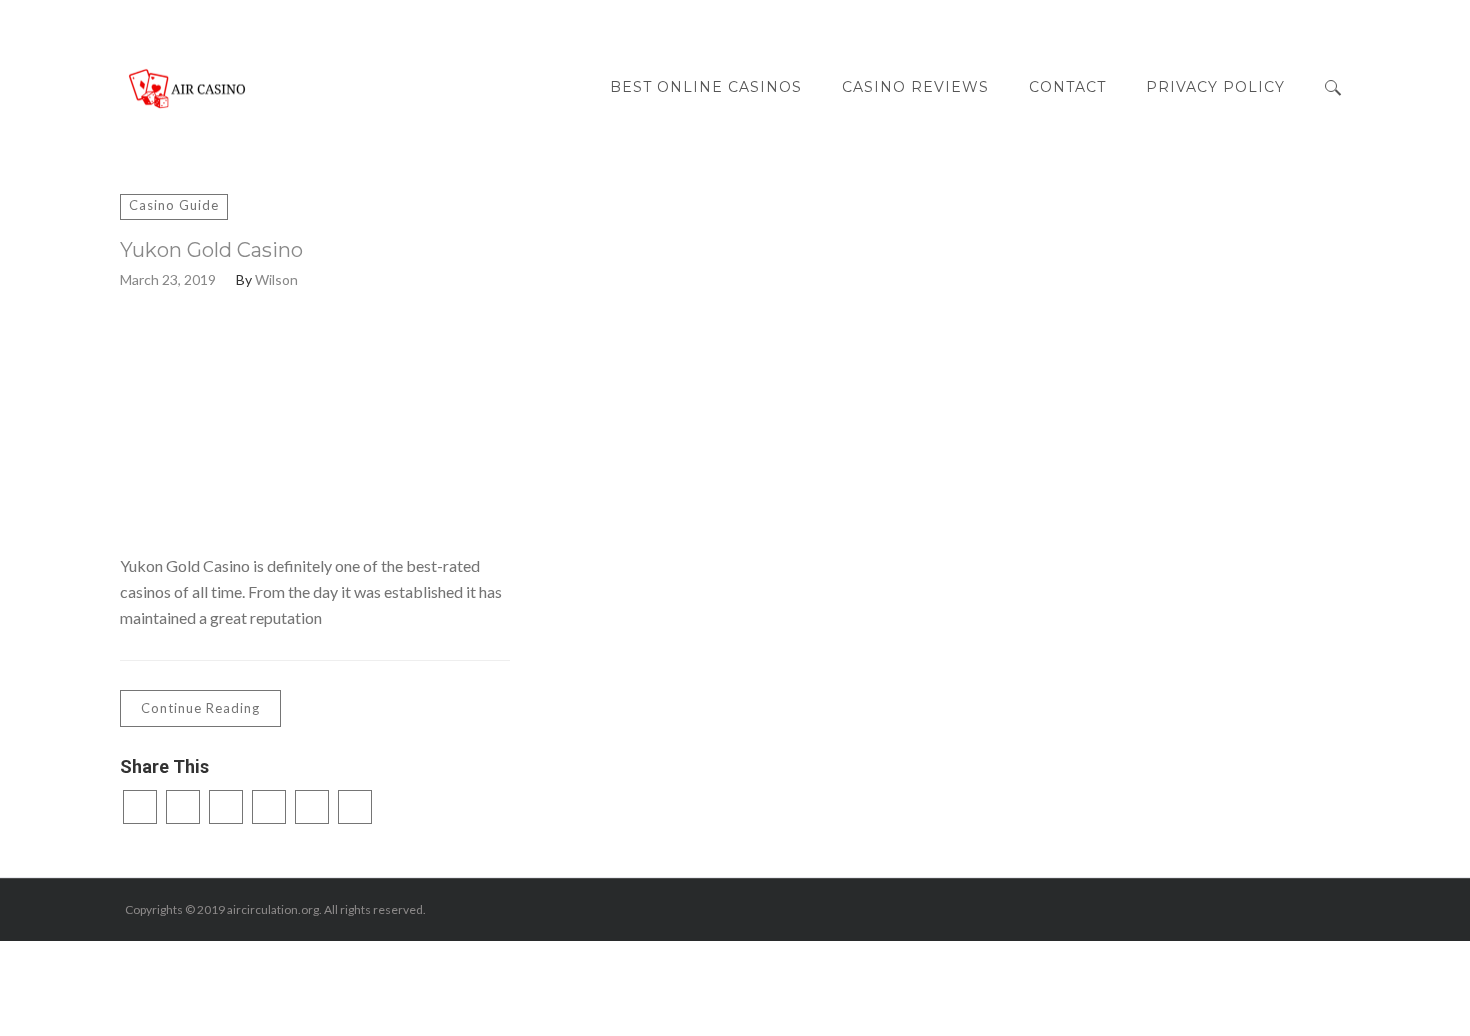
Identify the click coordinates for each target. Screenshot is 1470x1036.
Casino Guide (174, 205)
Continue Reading (200, 708)
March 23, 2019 (168, 280)
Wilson (276, 280)
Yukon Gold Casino (211, 250)
